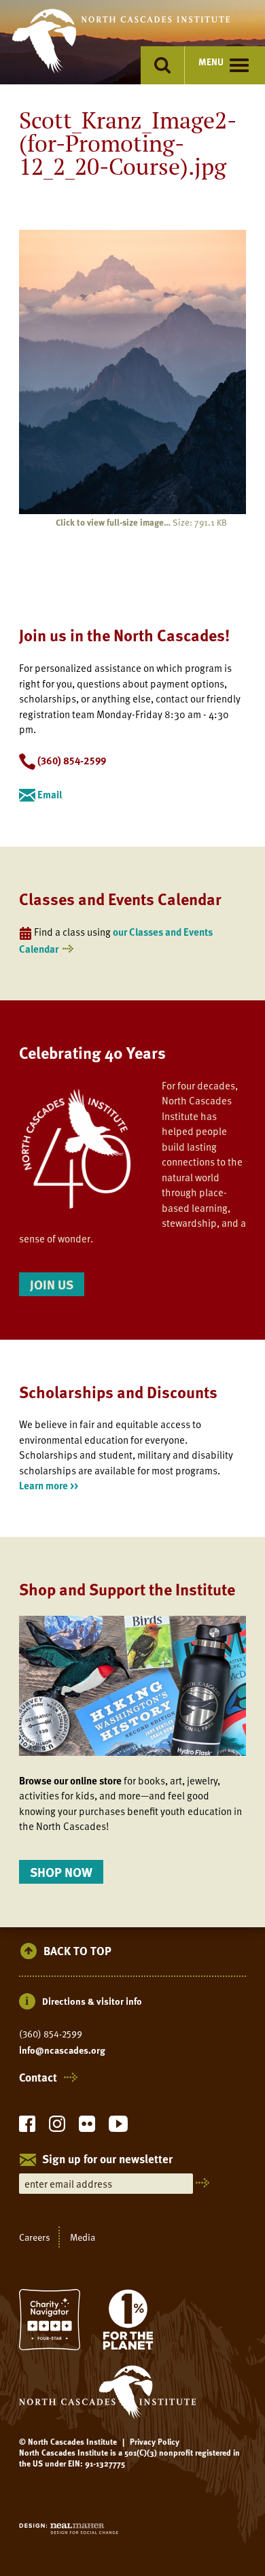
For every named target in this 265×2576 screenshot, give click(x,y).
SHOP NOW (61, 1872)
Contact (38, 2078)
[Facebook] (27, 2128)
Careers (35, 2237)
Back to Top (77, 1951)
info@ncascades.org (62, 2050)
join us (52, 1284)
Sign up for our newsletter (107, 2160)
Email (49, 794)
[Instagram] (57, 2128)
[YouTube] (118, 2128)
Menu (211, 62)
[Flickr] (87, 2128)
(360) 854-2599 (51, 2034)
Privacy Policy (155, 2441)
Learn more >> (49, 1485)
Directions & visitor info (92, 2001)
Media (83, 2237)
